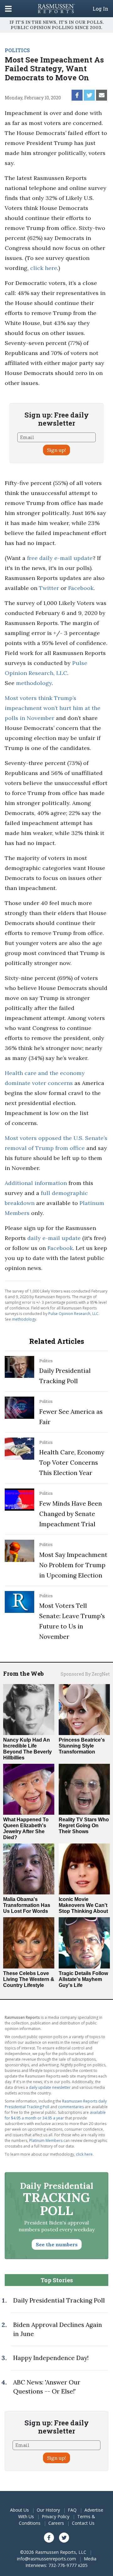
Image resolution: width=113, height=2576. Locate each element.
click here (44, 268)
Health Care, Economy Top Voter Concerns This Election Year (72, 1463)
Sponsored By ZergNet (85, 1674)
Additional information (36, 1183)
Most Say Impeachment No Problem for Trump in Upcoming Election (73, 1565)
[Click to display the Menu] (8, 9)
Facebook (81, 588)
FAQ (72, 2510)
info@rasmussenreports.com (46, 2559)
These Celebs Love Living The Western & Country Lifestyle (29, 1979)
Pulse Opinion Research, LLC (73, 1314)
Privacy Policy (56, 2516)
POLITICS (17, 50)
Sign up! (56, 450)
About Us (19, 2510)
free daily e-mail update (60, 558)
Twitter (49, 588)
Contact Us (83, 2523)
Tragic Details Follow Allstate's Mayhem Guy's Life (83, 1979)
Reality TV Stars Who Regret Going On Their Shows (84, 1826)
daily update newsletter (50, 2087)
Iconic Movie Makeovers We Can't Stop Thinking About (83, 1905)
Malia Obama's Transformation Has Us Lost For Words (27, 1905)
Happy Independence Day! (51, 2358)
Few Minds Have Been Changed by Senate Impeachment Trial (71, 1514)
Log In (100, 9)
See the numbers (57, 2244)
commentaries (71, 2107)
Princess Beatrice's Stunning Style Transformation (82, 1746)
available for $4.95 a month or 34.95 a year (55, 2115)
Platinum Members (46, 2141)
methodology (34, 683)
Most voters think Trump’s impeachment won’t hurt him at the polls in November (53, 708)
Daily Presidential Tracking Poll (59, 2300)
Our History (48, 2510)
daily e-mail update (54, 1238)
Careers (56, 2523)
